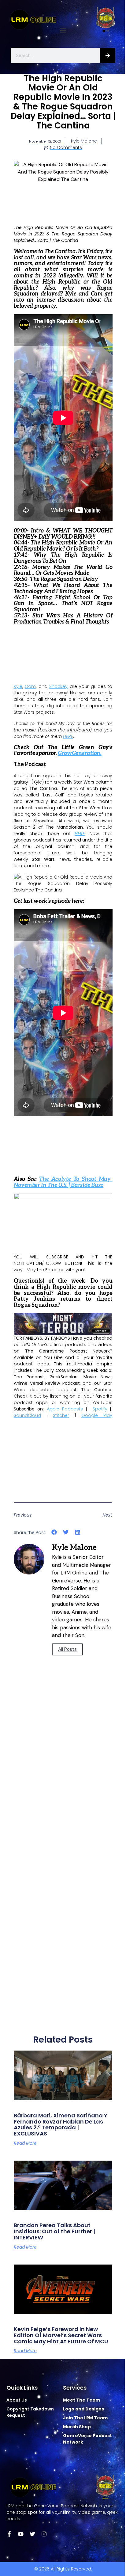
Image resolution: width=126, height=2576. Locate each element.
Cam (30, 686)
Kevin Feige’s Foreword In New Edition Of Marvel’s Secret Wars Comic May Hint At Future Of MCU (61, 2335)
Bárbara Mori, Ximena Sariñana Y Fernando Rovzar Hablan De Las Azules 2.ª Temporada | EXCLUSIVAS (61, 2124)
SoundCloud (27, 1415)
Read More (25, 2143)
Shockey (58, 686)
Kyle (18, 686)
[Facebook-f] (9, 2534)
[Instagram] (44, 2534)
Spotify (100, 1409)
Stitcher (61, 1415)
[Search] (108, 55)
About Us (17, 2400)
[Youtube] (21, 2534)
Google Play (97, 1415)
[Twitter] (32, 2534)
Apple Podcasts (65, 1409)
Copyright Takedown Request (30, 2412)
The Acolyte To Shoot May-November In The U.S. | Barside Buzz (63, 1182)
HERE (68, 736)
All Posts (67, 1649)
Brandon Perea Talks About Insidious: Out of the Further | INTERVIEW (54, 2231)
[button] (63, 31)
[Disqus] (63, 1784)
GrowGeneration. (80, 753)
